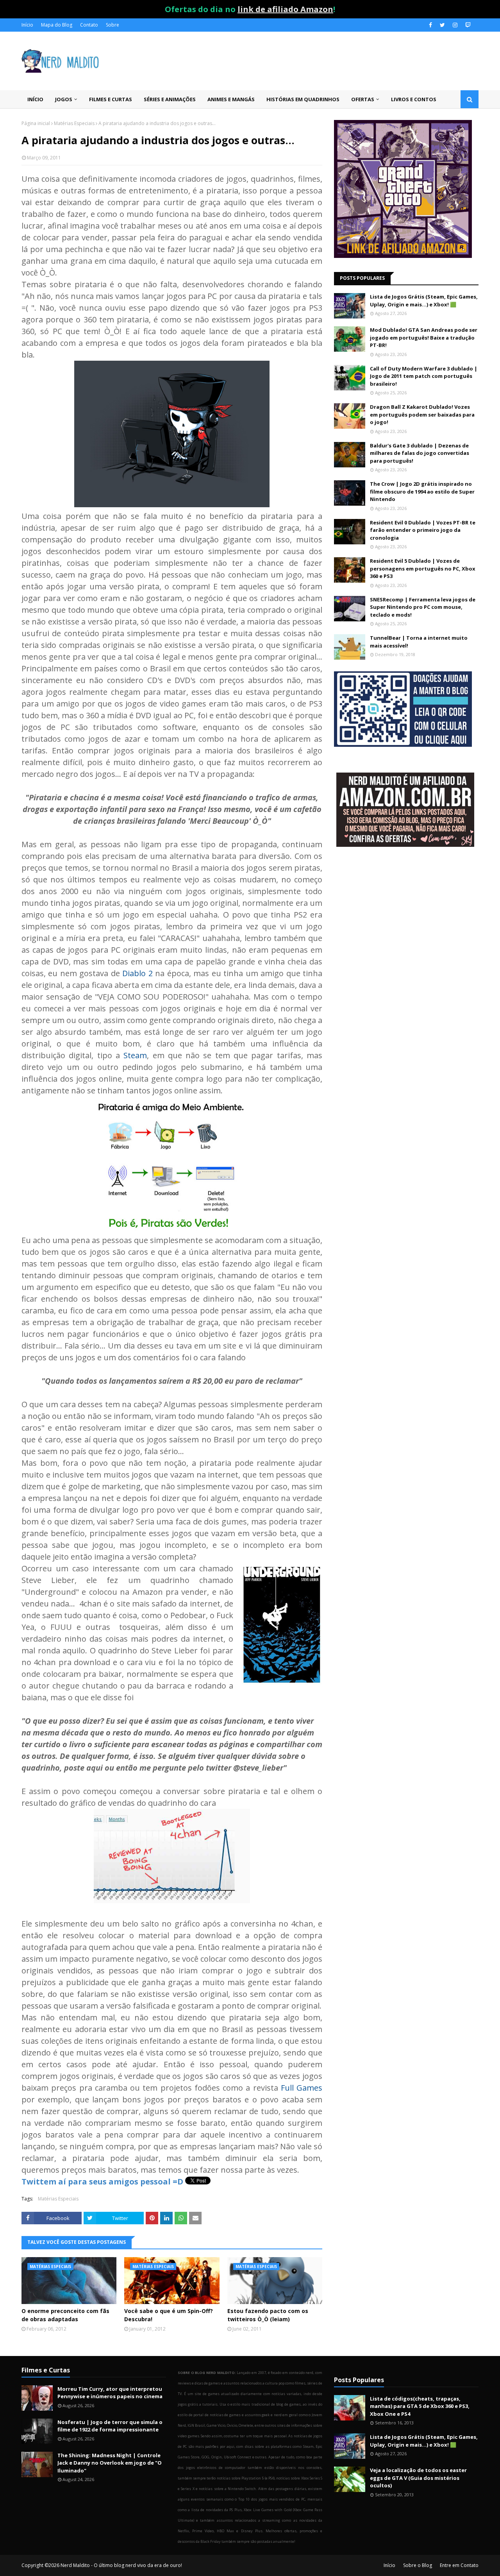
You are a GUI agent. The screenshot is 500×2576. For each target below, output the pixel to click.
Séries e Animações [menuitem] (170, 99)
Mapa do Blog (57, 25)
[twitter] (442, 25)
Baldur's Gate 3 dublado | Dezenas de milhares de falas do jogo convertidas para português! (420, 453)
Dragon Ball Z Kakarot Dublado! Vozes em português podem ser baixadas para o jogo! (422, 414)
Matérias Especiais (74, 123)
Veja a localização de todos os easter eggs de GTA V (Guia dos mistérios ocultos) (418, 2478)
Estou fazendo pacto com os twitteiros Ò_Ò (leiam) (268, 2315)
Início (27, 25)
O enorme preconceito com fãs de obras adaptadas (65, 2315)
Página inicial (36, 123)
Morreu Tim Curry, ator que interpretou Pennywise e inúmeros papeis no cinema (110, 2393)
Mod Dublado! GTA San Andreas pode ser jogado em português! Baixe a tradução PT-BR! (424, 337)
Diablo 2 (137, 973)
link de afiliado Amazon (285, 9)
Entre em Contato (459, 2565)
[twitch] (467, 25)
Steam (135, 1055)
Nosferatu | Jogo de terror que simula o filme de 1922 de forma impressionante (110, 2426)
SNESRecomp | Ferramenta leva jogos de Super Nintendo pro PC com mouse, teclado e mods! (423, 607)
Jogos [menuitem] (64, 99)
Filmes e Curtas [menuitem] (111, 99)
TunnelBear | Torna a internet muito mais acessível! (419, 642)
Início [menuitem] (35, 99)
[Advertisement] (406, 916)
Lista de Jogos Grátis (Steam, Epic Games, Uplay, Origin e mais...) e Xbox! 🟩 (424, 301)
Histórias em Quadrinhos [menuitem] (303, 99)
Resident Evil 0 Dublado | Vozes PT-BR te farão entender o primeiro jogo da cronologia (423, 530)
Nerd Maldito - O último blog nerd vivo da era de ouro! (121, 2565)
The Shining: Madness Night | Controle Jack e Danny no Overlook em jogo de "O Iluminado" (110, 2463)
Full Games (302, 2088)
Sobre (112, 25)
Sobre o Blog (418, 2565)
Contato (89, 25)
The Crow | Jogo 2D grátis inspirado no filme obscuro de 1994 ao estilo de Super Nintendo (422, 491)
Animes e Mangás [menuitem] (231, 99)
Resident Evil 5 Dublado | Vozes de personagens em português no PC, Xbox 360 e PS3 (423, 568)
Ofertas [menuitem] (363, 99)
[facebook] (430, 25)
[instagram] (455, 25)
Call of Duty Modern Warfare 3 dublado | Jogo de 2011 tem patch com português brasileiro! (424, 376)
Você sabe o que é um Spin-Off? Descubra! (169, 2315)
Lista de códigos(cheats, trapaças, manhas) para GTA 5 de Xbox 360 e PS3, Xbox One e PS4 (420, 2406)
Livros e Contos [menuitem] (414, 99)
